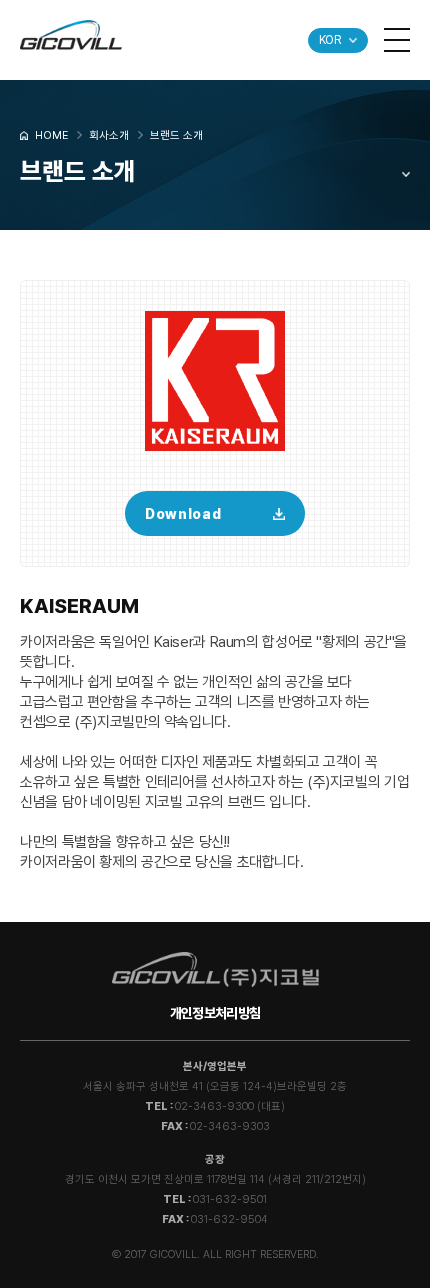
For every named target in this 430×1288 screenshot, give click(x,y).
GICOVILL (71, 35)
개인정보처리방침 (215, 1013)
